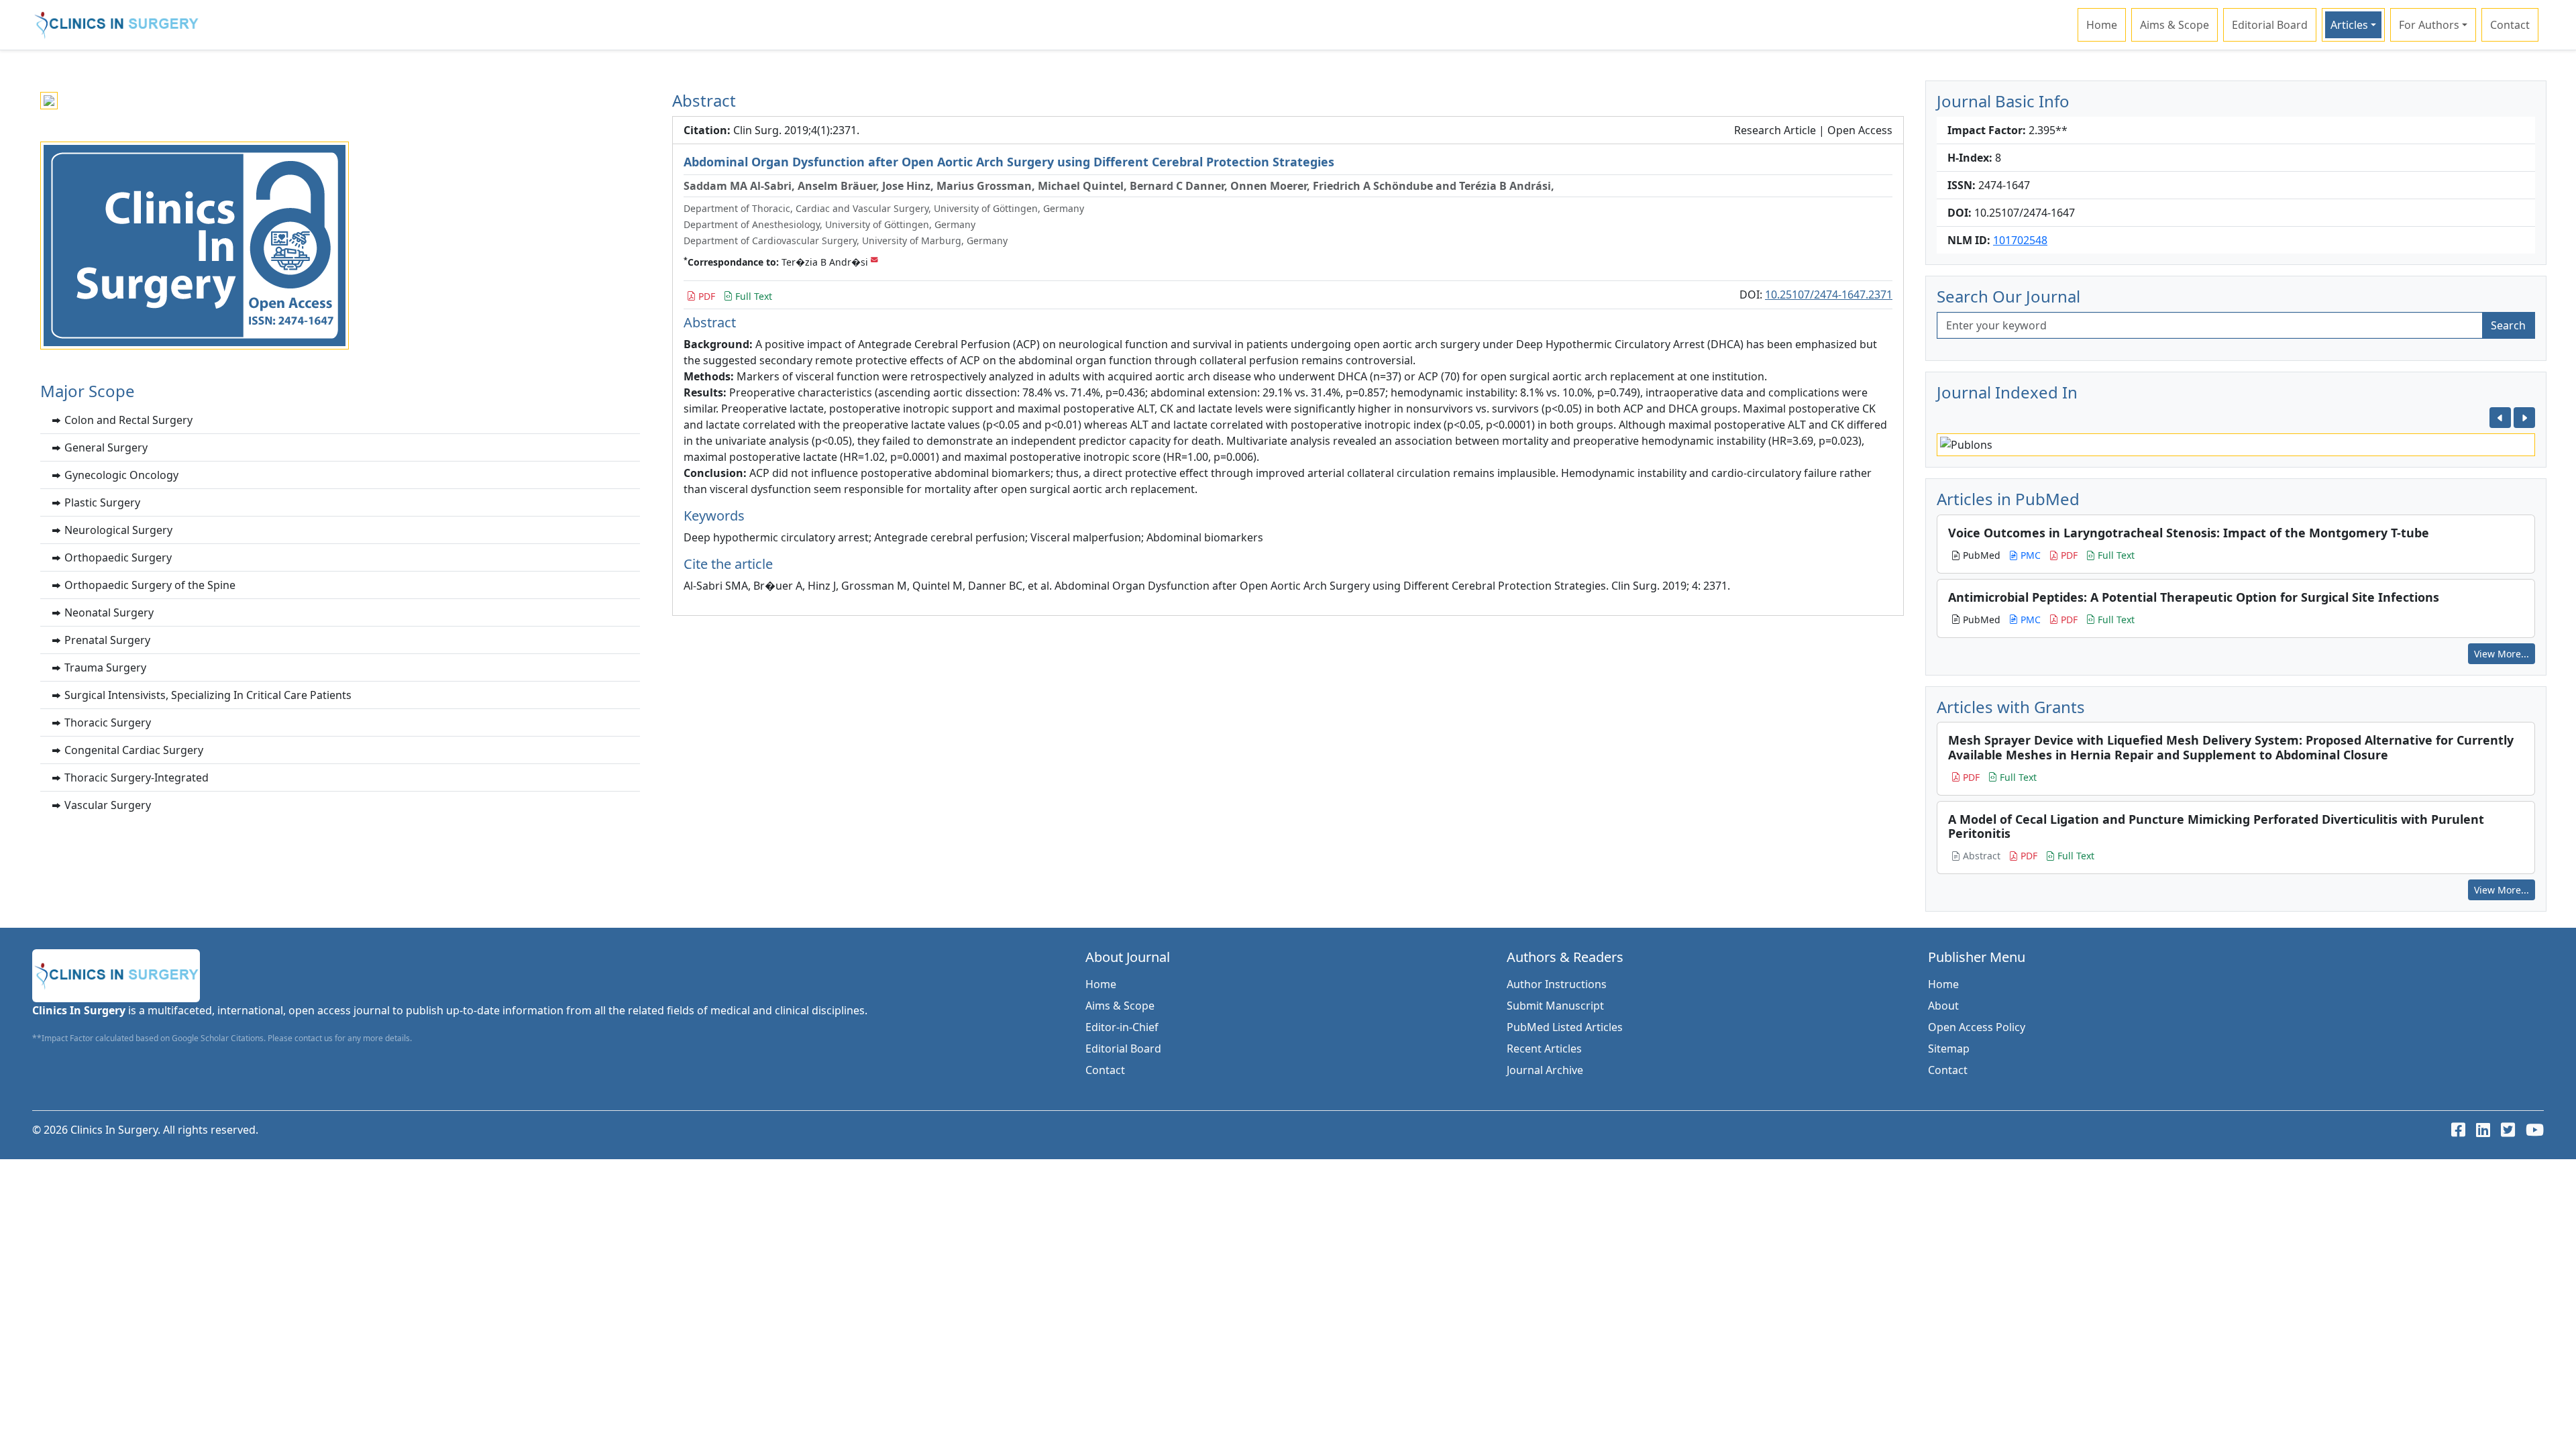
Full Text (752, 296)
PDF (705, 296)
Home (2102, 25)
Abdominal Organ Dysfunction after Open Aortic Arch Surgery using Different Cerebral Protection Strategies (1009, 162)
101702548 (2020, 240)
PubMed (1980, 555)
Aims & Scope (2175, 25)
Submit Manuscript (1555, 1006)
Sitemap (1949, 1049)
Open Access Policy (1977, 1027)
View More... (2502, 654)
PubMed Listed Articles (1565, 1027)
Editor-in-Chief (1122, 1027)
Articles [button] (2349, 25)
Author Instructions (1557, 984)
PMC (2029, 555)
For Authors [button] (2429, 25)
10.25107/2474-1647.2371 (1829, 294)
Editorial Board (2270, 25)
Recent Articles (1544, 1049)
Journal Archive (1545, 1070)
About (1943, 1006)
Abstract (1980, 856)
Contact (2510, 25)
